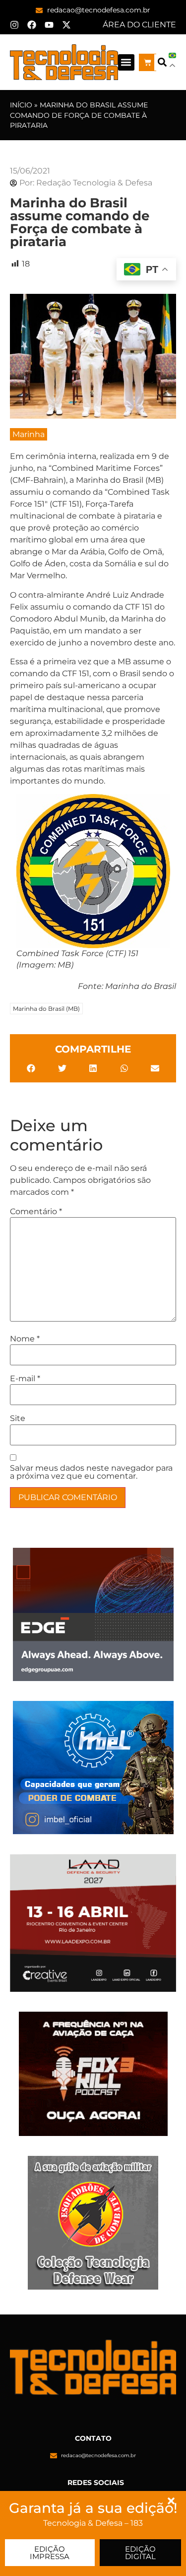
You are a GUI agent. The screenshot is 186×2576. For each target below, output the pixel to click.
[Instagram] (14, 25)
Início (21, 105)
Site (18, 1419)
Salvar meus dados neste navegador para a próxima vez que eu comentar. (91, 1472)
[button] (126, 62)
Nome (25, 1339)
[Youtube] (49, 25)
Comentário (36, 1212)
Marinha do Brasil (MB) (46, 1009)
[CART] (148, 62)
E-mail (25, 1379)
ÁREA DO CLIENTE (139, 25)
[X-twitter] (66, 25)
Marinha (29, 434)
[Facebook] (32, 25)
